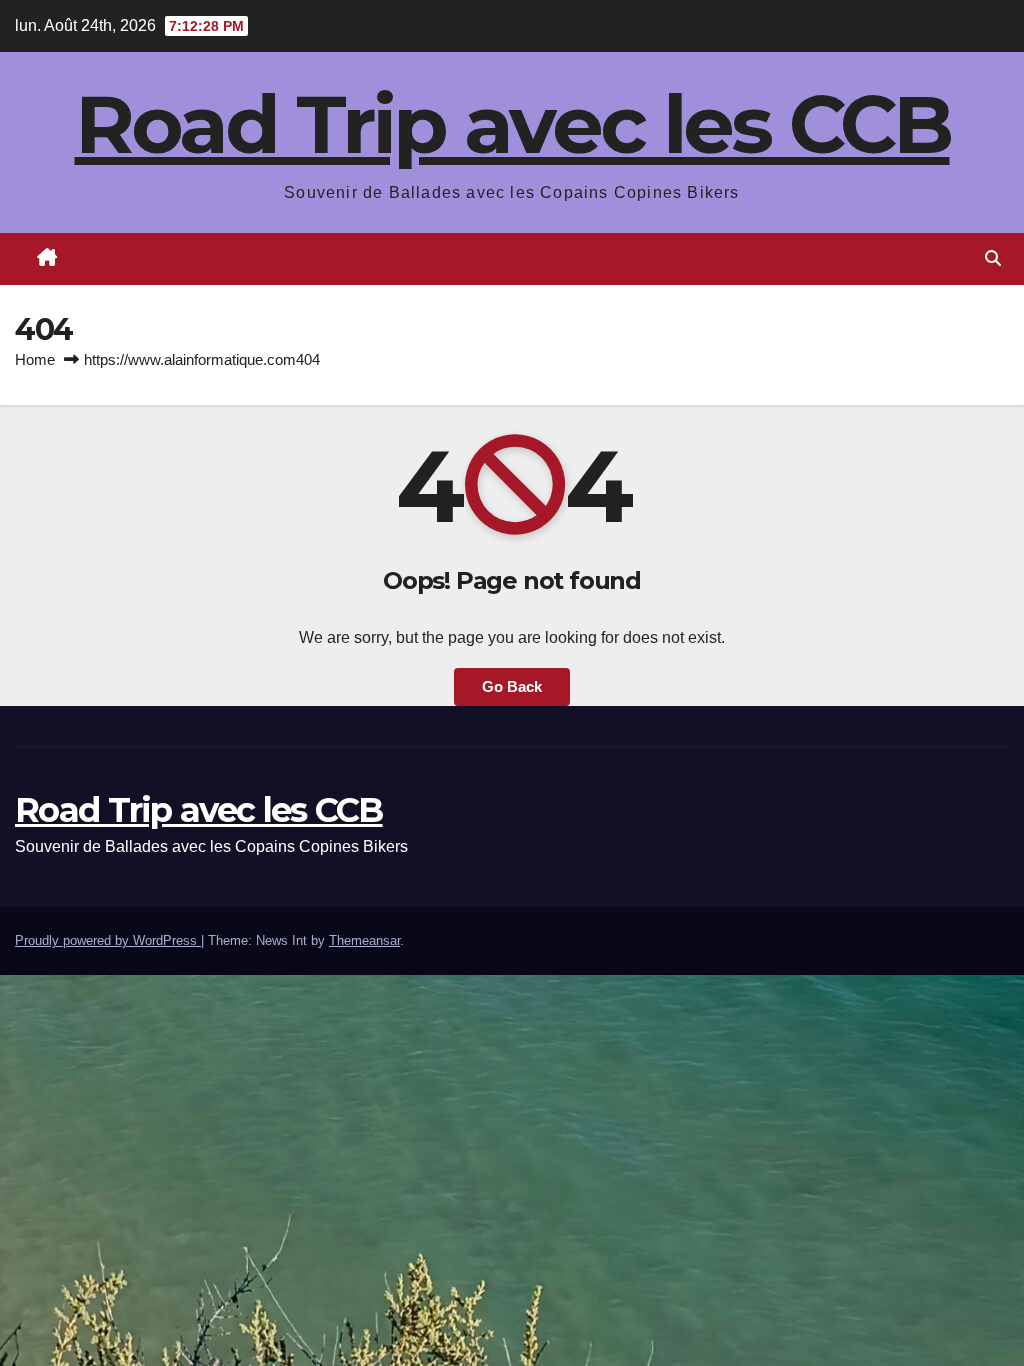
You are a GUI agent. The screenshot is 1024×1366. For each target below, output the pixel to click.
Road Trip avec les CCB (512, 124)
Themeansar (364, 940)
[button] (993, 258)
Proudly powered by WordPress (108, 940)
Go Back (512, 686)
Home (35, 359)
